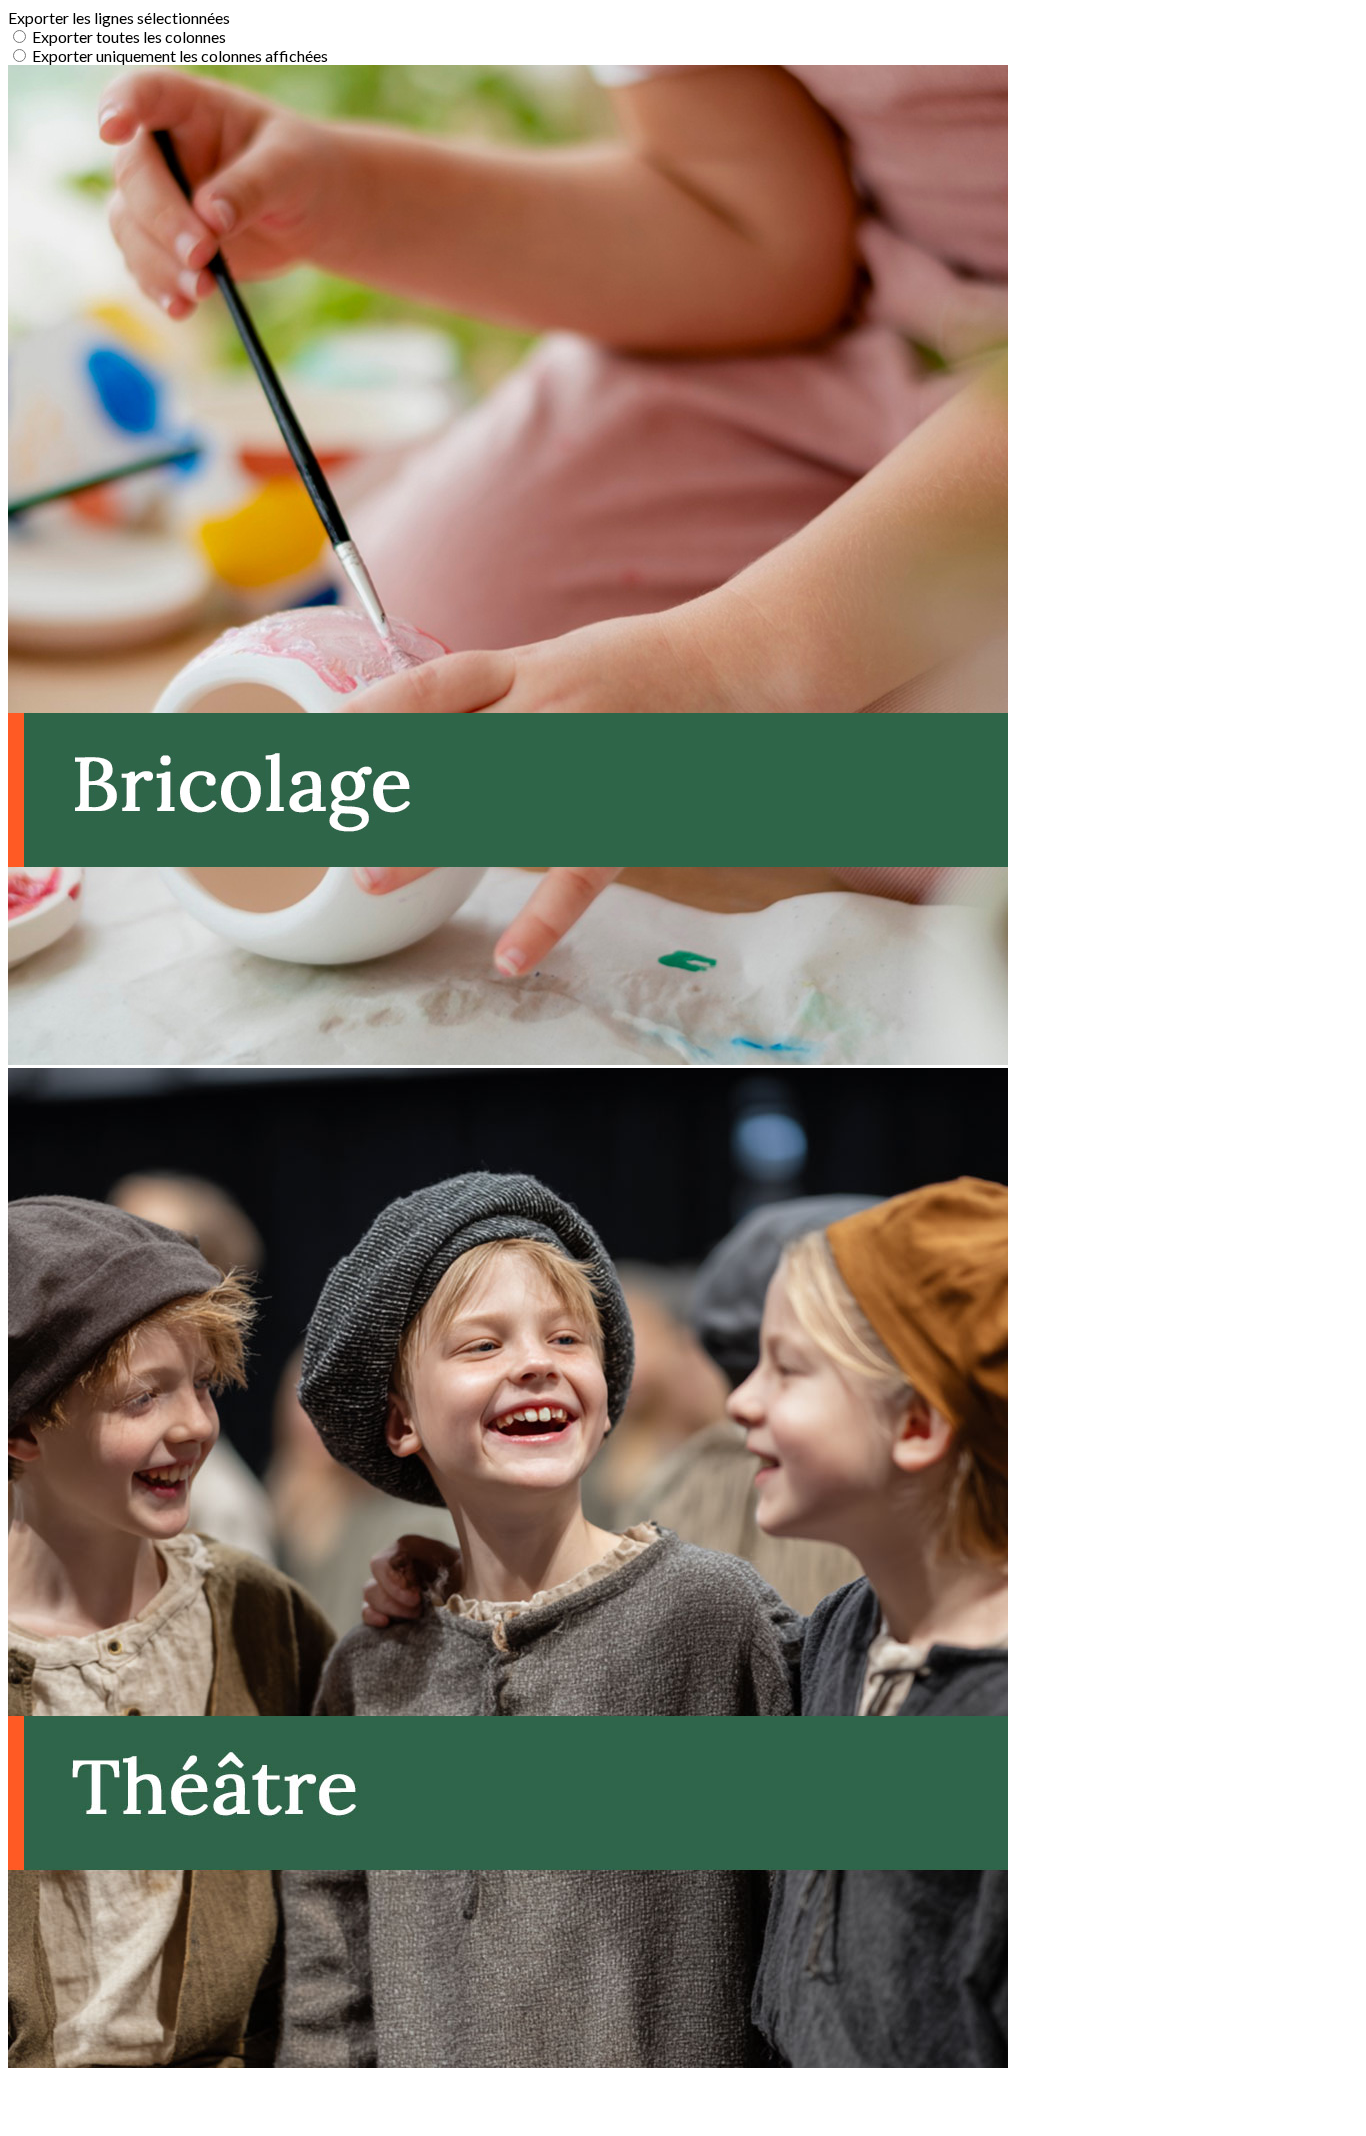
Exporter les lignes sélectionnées (119, 17)
